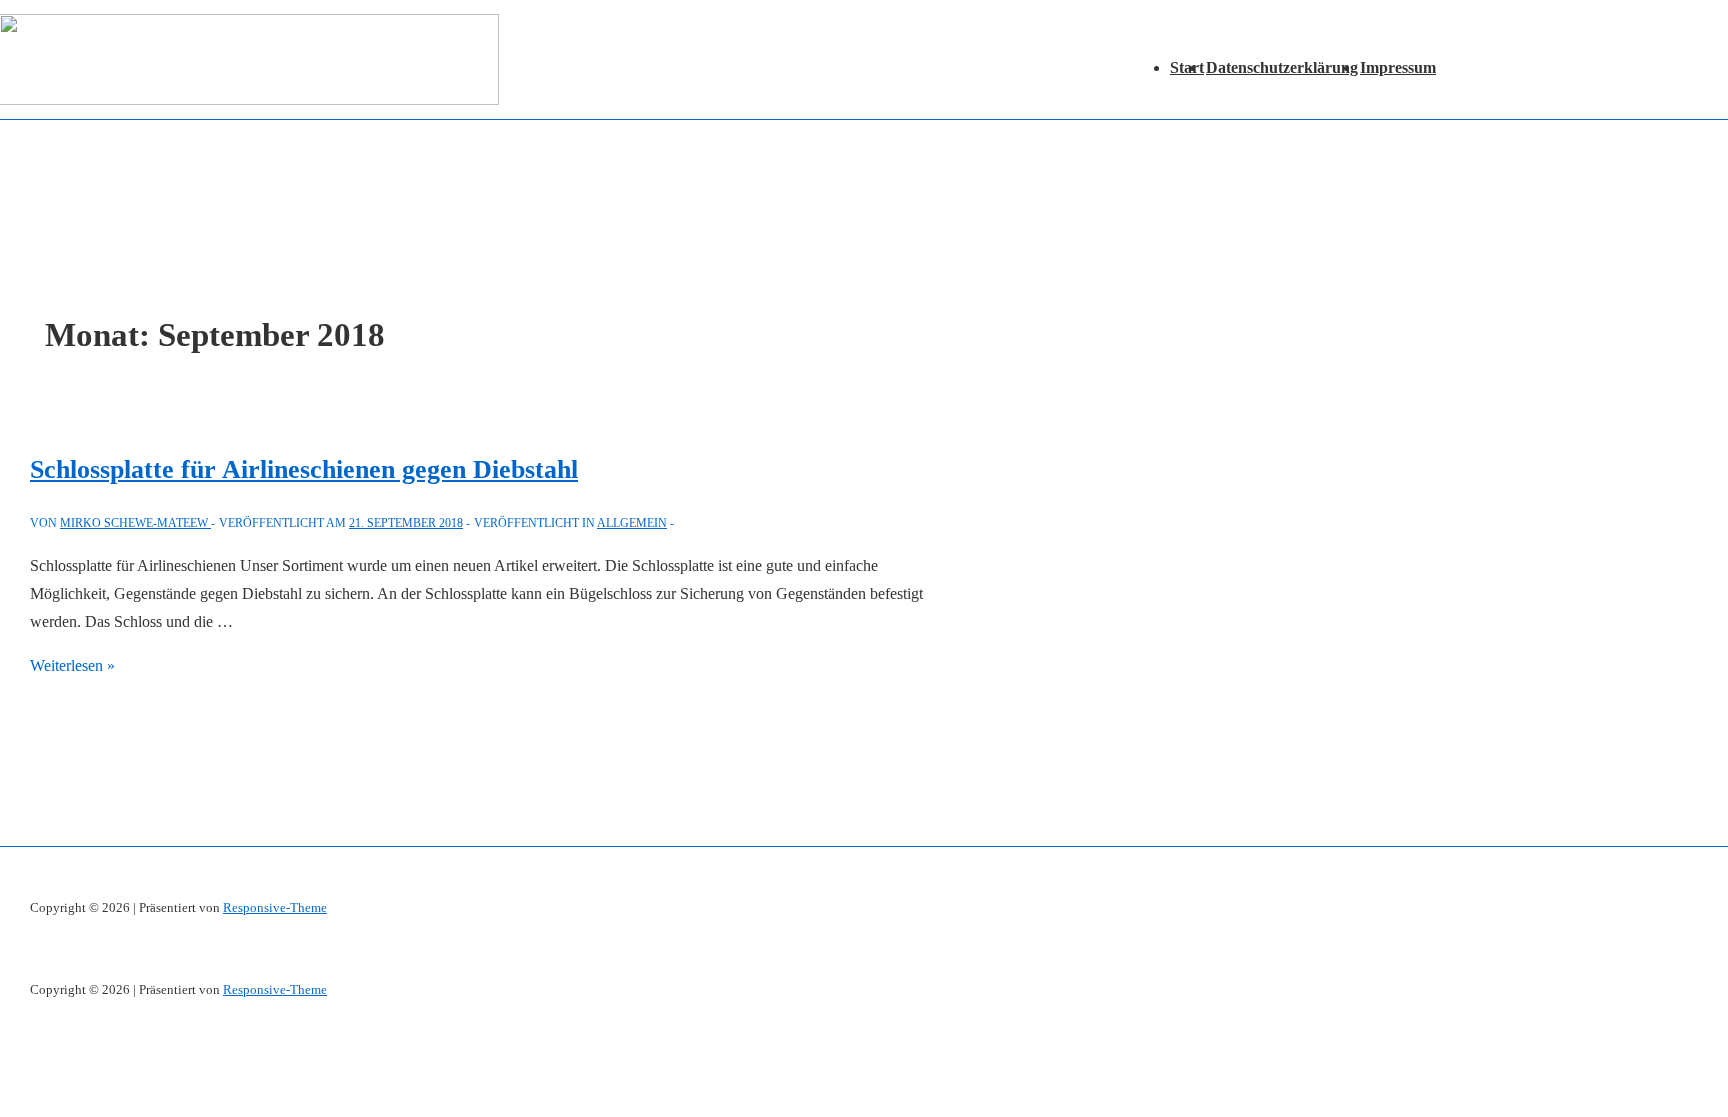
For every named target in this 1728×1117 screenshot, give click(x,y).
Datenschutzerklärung (1282, 67)
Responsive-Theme (275, 907)
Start (1187, 67)
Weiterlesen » (72, 665)
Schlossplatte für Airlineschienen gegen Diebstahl (304, 469)
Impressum (1398, 67)
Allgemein (632, 523)
